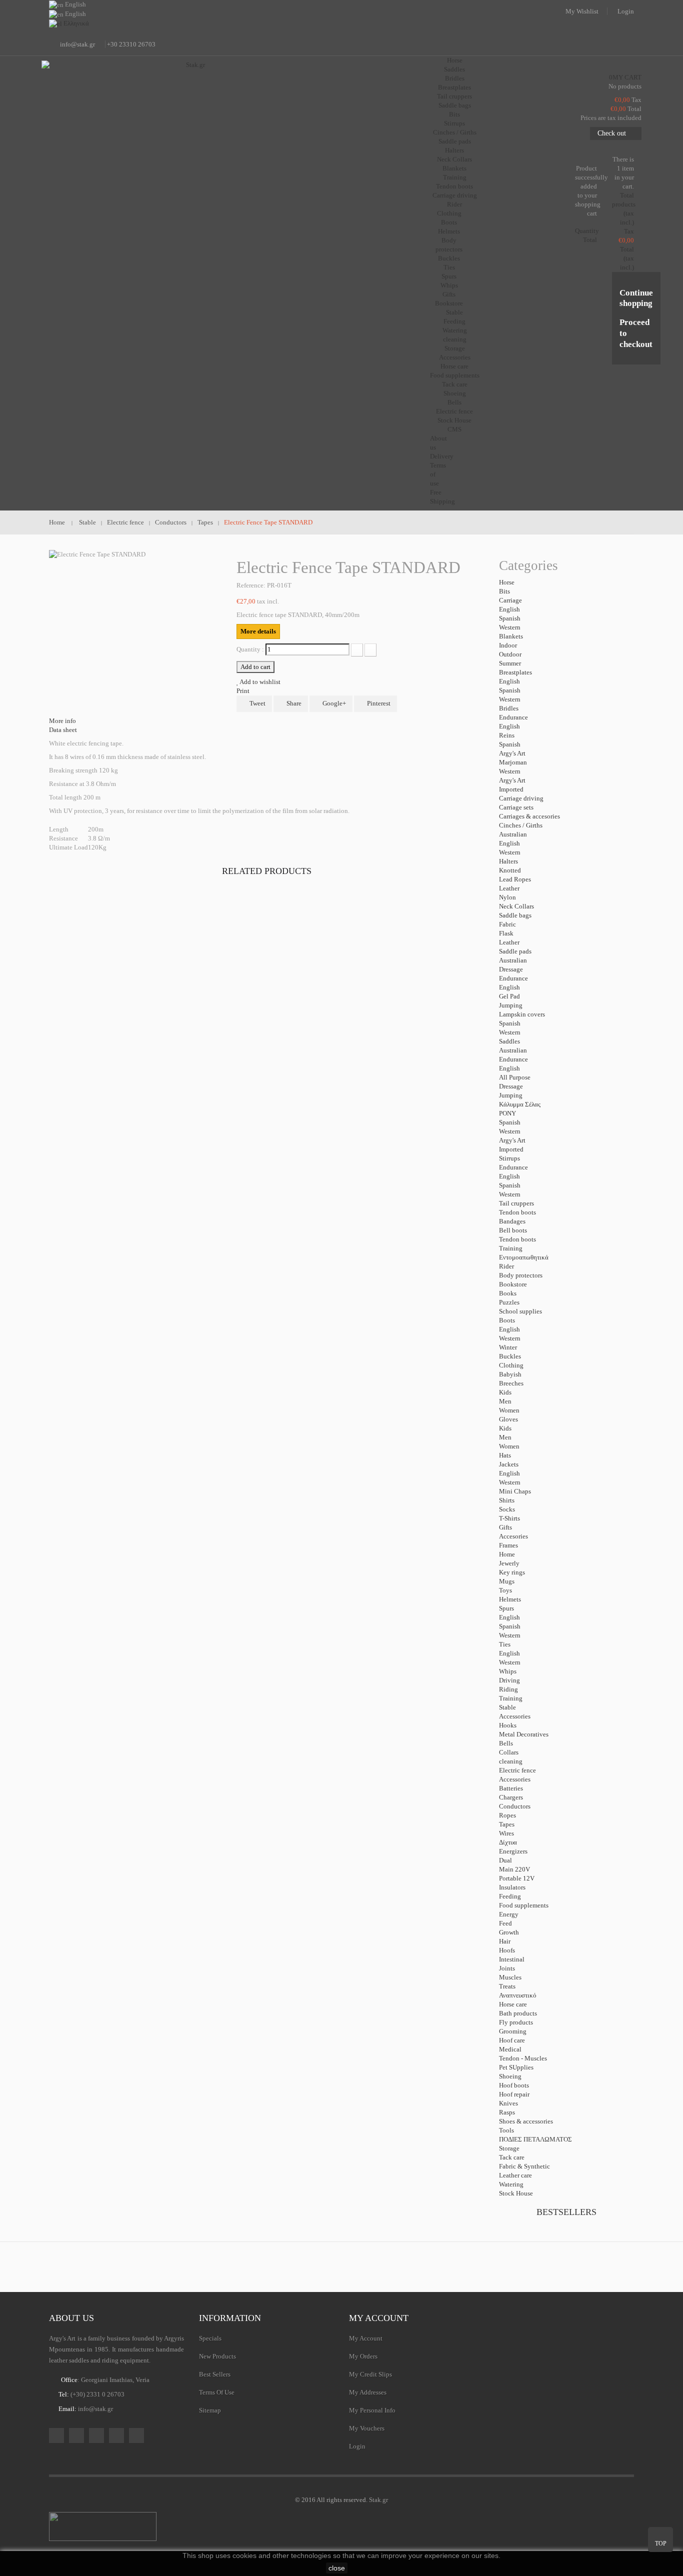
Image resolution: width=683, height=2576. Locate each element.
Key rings (512, 1572)
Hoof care (512, 2040)
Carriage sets (516, 807)
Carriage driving (455, 195)
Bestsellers (566, 2212)
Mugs (507, 1581)
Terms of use (217, 2392)
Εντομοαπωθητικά (524, 1257)
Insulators (512, 1887)
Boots (449, 222)
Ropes (507, 1815)
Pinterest (378, 703)
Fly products (516, 2022)
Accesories (513, 1536)
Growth (509, 1932)
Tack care (455, 384)
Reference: (251, 585)
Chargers (511, 1797)
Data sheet (63, 730)
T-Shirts (509, 1518)
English (509, 609)
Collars (509, 1752)
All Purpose (515, 1077)
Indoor (508, 645)
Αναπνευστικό (518, 1995)
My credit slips (370, 2374)
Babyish (510, 1374)
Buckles (449, 258)
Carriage (510, 600)
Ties (449, 267)
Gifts (449, 294)
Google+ (333, 703)
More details (258, 631)
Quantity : (250, 649)
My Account (366, 2338)
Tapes (507, 1824)
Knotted (510, 870)
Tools (506, 2130)
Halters (454, 150)
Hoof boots (514, 2085)
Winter (508, 1347)
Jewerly (509, 1563)
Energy (509, 1914)
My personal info (372, 2410)
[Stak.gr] (191, 110)
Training (455, 177)
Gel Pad (509, 996)
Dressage (511, 969)
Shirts (507, 1500)
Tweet (257, 703)
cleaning (455, 339)
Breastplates (454, 87)
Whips (449, 285)
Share (293, 703)
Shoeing (455, 393)
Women (509, 1410)
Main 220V (514, 1869)
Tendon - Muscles (523, 2058)
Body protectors (521, 1275)
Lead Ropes (515, 879)
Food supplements (455, 375)
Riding (508, 1689)
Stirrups (454, 123)
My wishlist (582, 11)
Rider (506, 1266)
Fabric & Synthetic (524, 2166)
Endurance (513, 717)
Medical (510, 2049)
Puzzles (509, 1302)
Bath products (518, 2013)
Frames (508, 1545)
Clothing (449, 213)
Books (508, 1293)
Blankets (454, 168)
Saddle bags (455, 105)
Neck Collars (454, 159)
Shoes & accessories (526, 2121)
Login (626, 11)
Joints (507, 1968)
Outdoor (510, 654)
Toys (505, 1590)
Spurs (449, 276)
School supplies (520, 1311)
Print (243, 691)
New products (217, 2356)
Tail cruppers (454, 96)
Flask (506, 933)
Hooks (508, 1725)
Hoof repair (514, 2094)
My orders (363, 2356)
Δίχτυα (508, 1842)
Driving (509, 1680)
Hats (505, 1455)
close (337, 2568)
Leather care (515, 2175)
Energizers (513, 1851)
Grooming (513, 2031)
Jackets (509, 1464)
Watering (455, 330)
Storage (455, 348)
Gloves (508, 1419)
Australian (513, 834)
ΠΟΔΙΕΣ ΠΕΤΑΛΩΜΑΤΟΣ (535, 2139)
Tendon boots (454, 186)
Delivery (442, 456)
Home (507, 1554)
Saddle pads (455, 141)
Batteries (511, 1788)
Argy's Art (512, 753)
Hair (505, 1941)
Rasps (507, 2112)
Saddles (454, 69)
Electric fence (454, 411)
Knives (508, 2103)
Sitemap (210, 2410)
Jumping (511, 1005)
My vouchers (367, 2428)
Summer (510, 663)
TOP (661, 2543)
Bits (454, 114)
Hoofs (507, 1950)
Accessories (455, 357)
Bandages (512, 1221)
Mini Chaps (515, 1491)
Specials (210, 2338)
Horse (507, 582)
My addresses (368, 2392)
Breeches (511, 1383)
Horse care (454, 366)
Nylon (507, 897)
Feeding (454, 321)
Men (505, 1401)
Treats (507, 1986)
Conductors (515, 1806)
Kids (505, 1392)
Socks (507, 1509)
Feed (505, 1923)
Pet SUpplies (516, 2067)
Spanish (510, 618)
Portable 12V (517, 1878)
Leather (509, 888)
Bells (454, 402)
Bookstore (449, 303)
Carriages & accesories (529, 816)
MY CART (625, 77)
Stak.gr (378, 2500)
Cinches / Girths (455, 132)
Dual (505, 1860)
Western (510, 627)
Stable (507, 1707)
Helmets (449, 231)
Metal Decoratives (524, 1734)
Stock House (516, 2193)
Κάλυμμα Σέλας (520, 1104)
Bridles (455, 78)
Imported (511, 789)
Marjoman (513, 762)
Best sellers (215, 2374)
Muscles (510, 1977)
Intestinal (512, 1959)
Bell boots (513, 1230)
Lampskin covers (522, 1014)
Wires (506, 1833)
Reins (507, 735)
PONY (507, 1113)
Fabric (507, 924)
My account (379, 2318)
